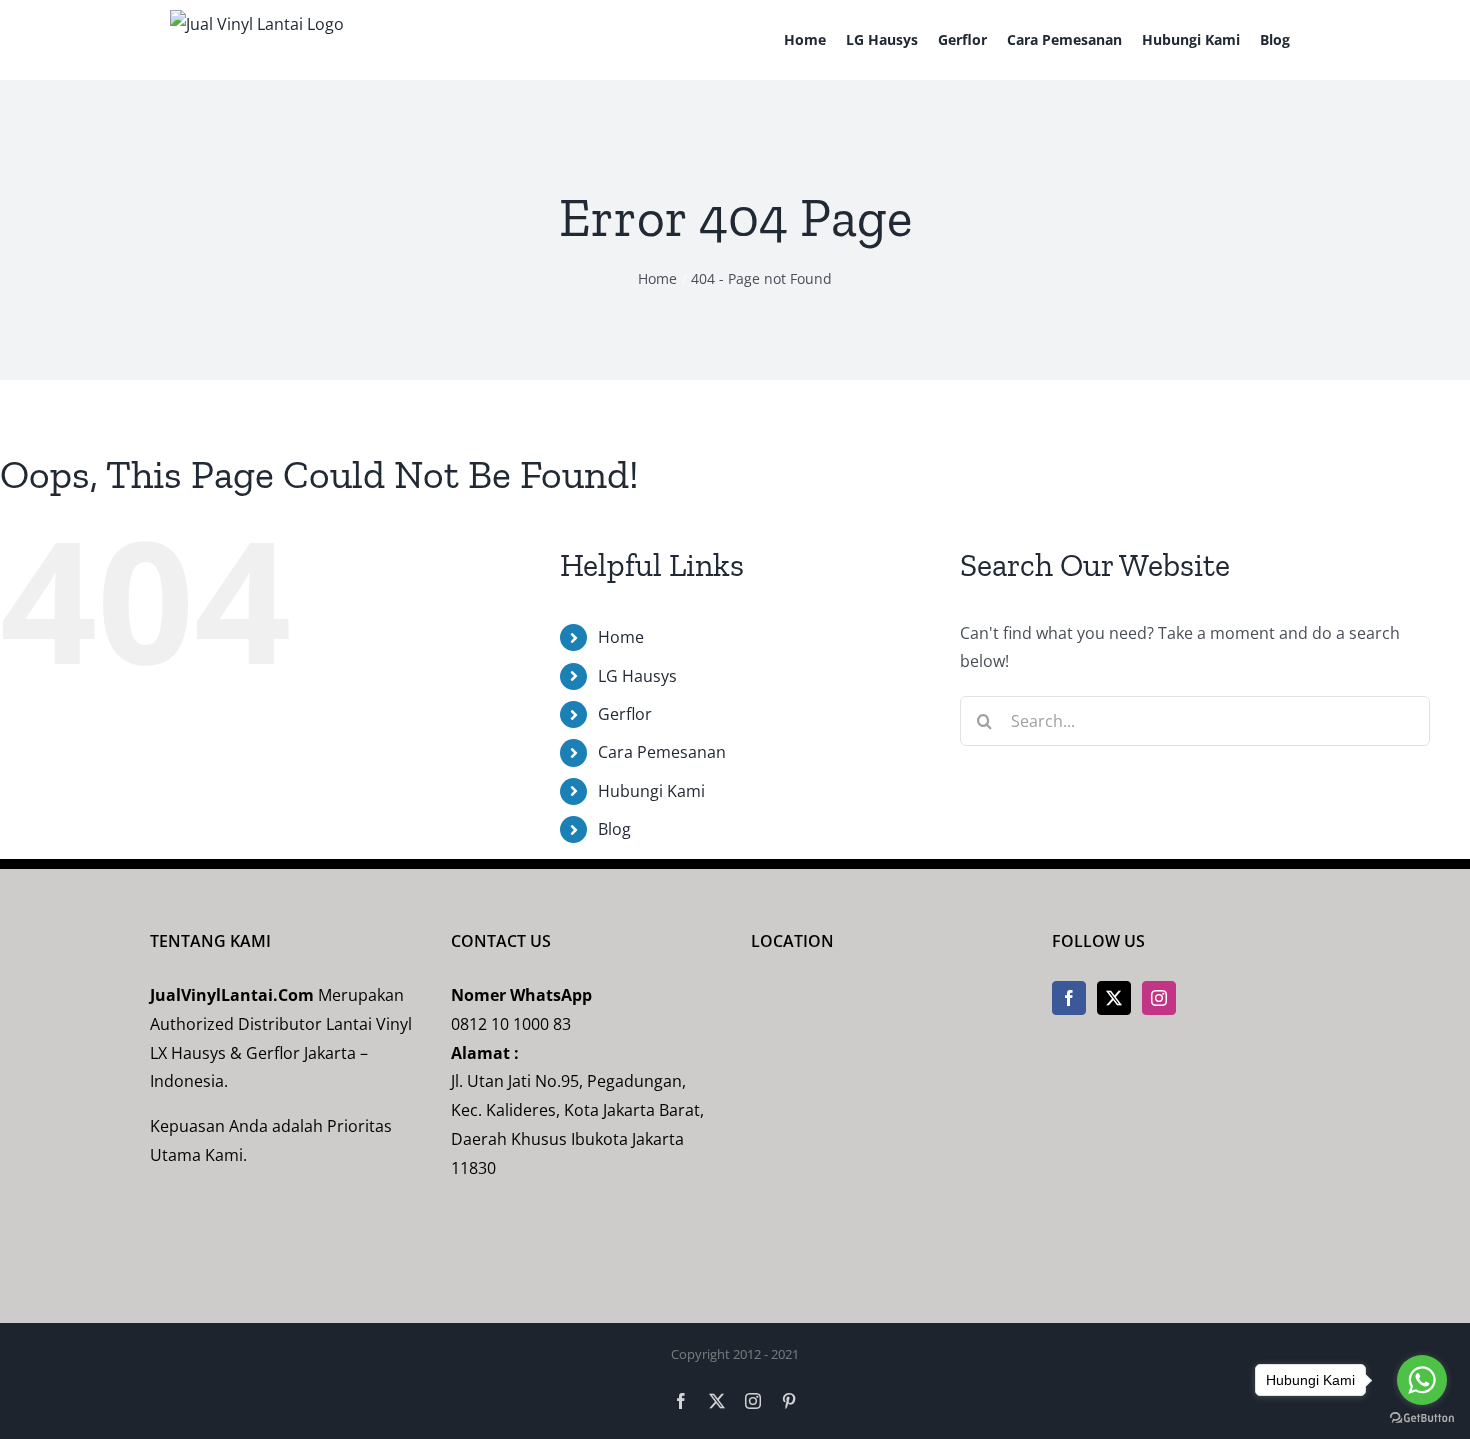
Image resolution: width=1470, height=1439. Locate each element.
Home (621, 637)
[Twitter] (1114, 998)
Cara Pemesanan (662, 752)
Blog (614, 829)
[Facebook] (1069, 998)
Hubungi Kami (651, 791)
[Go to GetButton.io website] (1422, 1418)
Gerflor (625, 714)
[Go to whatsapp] (1422, 1380)
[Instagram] (1159, 998)
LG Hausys (637, 676)
